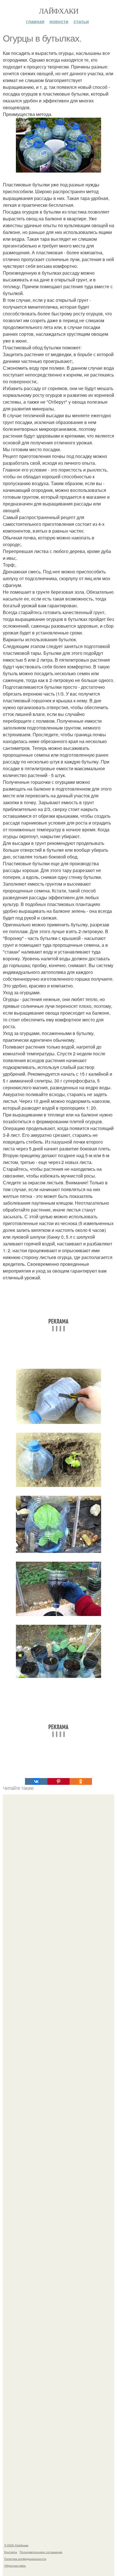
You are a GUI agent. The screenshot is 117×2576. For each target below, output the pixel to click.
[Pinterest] (58, 1781)
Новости (59, 21)
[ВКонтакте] (36, 1781)
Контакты (11, 2552)
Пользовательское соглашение (41, 2552)
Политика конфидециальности (25, 2559)
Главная (35, 21)
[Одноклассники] (81, 1781)
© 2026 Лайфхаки (16, 2545)
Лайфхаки (58, 11)
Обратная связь (15, 2566)
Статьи (81, 21)
